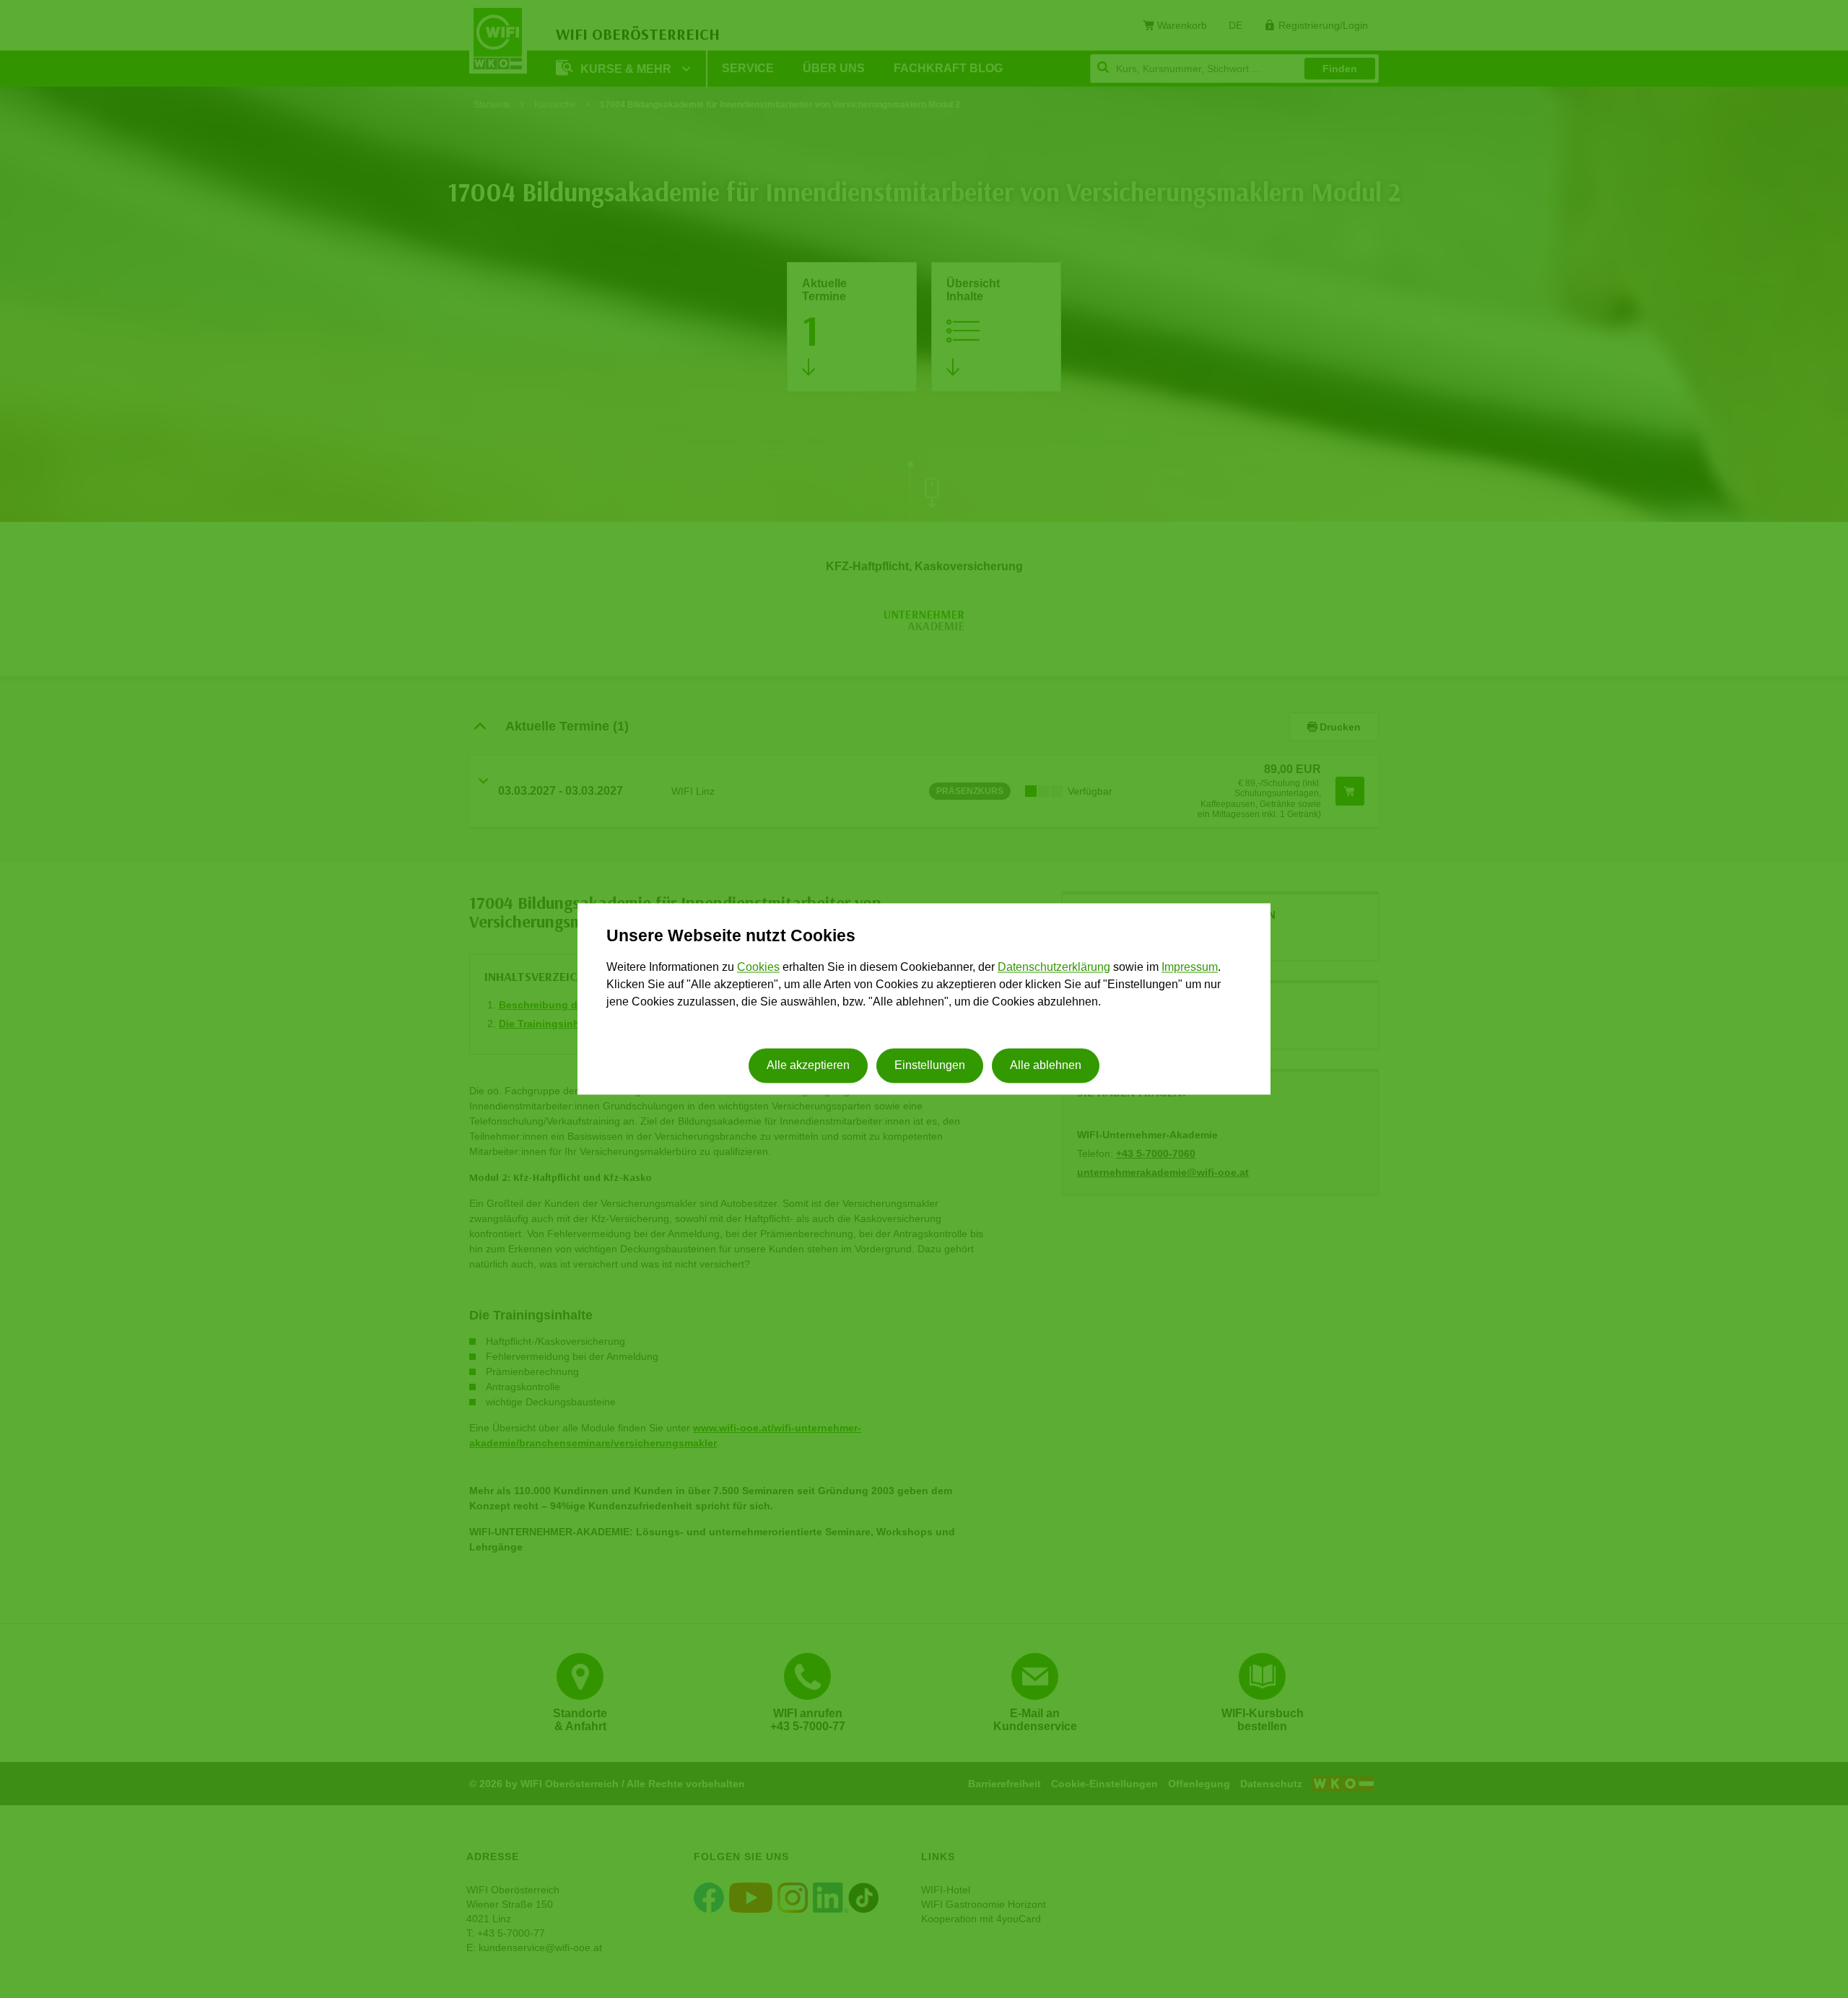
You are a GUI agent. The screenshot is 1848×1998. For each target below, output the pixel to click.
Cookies (758, 967)
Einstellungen (930, 1066)
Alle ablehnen (1046, 1066)
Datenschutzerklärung (1054, 967)
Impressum (1190, 967)
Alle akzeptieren (808, 1066)
